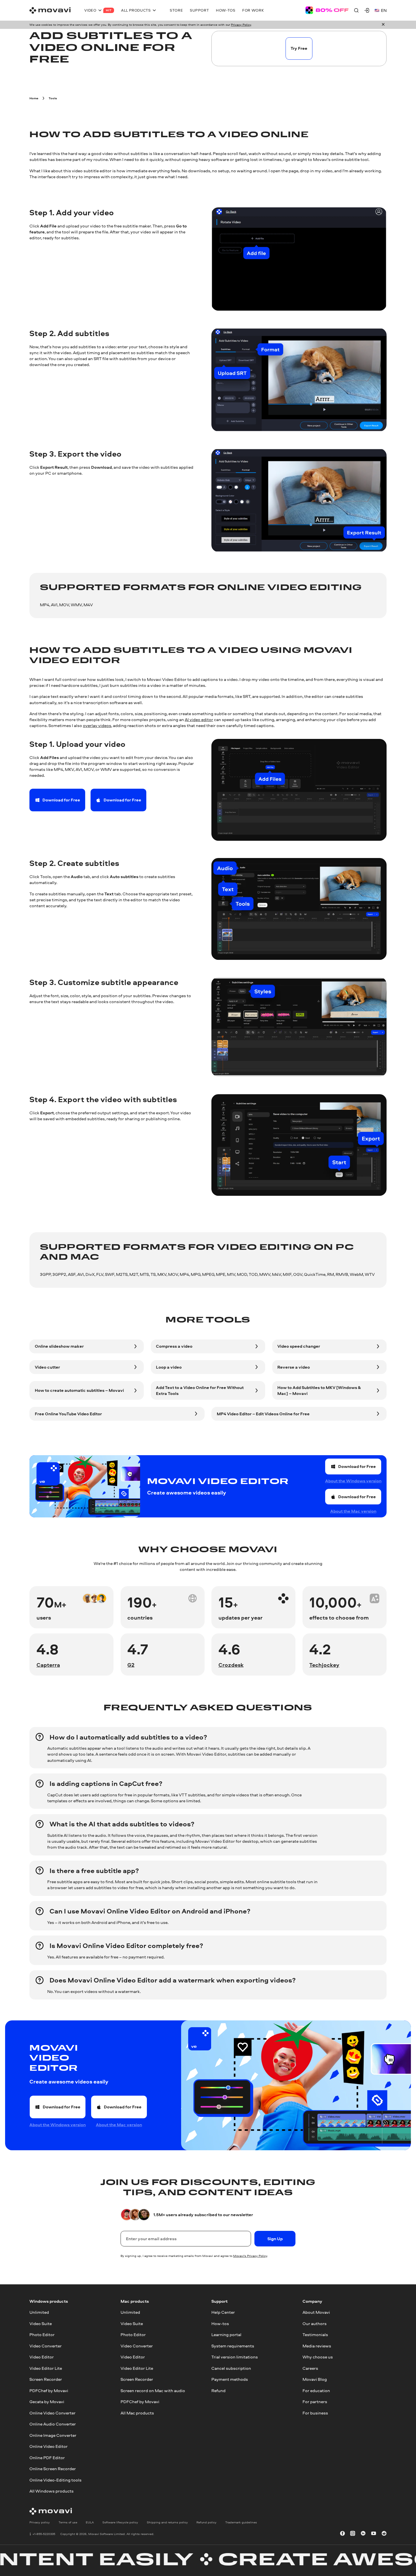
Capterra (48, 1665)
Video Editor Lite (46, 2368)
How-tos (220, 2323)
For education (316, 2390)
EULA (90, 2522)
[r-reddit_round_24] (384, 2534)
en (384, 10)
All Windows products (52, 2491)
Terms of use (68, 2522)
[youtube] (374, 2534)
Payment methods (230, 2379)
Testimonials (315, 2335)
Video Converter (46, 2346)
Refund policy (206, 2522)
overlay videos (97, 725)
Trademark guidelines (241, 2522)
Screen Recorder (46, 2379)
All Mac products (137, 2413)
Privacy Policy (241, 25)
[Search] (356, 10)
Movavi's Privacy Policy (250, 2256)
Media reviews (317, 2346)
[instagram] (353, 2534)
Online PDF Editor (47, 2457)
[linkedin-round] (363, 2534)
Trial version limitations (235, 2357)
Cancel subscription (231, 2368)
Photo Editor (42, 2335)
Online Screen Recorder (53, 2469)
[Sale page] (327, 10)
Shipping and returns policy (167, 2522)
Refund (218, 2390)
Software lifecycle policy (120, 2522)
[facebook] (342, 2534)
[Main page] (50, 10)
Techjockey (324, 1665)
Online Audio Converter (53, 2424)
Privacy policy (40, 2522)
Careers (310, 2368)
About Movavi (316, 2312)
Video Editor (42, 2357)
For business (315, 2413)
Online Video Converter (52, 2413)
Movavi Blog (315, 2379)
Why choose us (318, 2357)
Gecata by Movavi (47, 2402)
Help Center (223, 2312)
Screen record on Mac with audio (153, 2390)
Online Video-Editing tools (55, 2480)
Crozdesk (231, 1665)
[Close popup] (383, 25)
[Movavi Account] (367, 10)
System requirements (233, 2346)
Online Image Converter (53, 2435)
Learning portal (226, 2335)
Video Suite (41, 2323)
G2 (131, 1665)
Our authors (315, 2323)
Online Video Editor (49, 2446)
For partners (315, 2402)
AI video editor (199, 720)
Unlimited (39, 2312)
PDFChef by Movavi (49, 2390)
